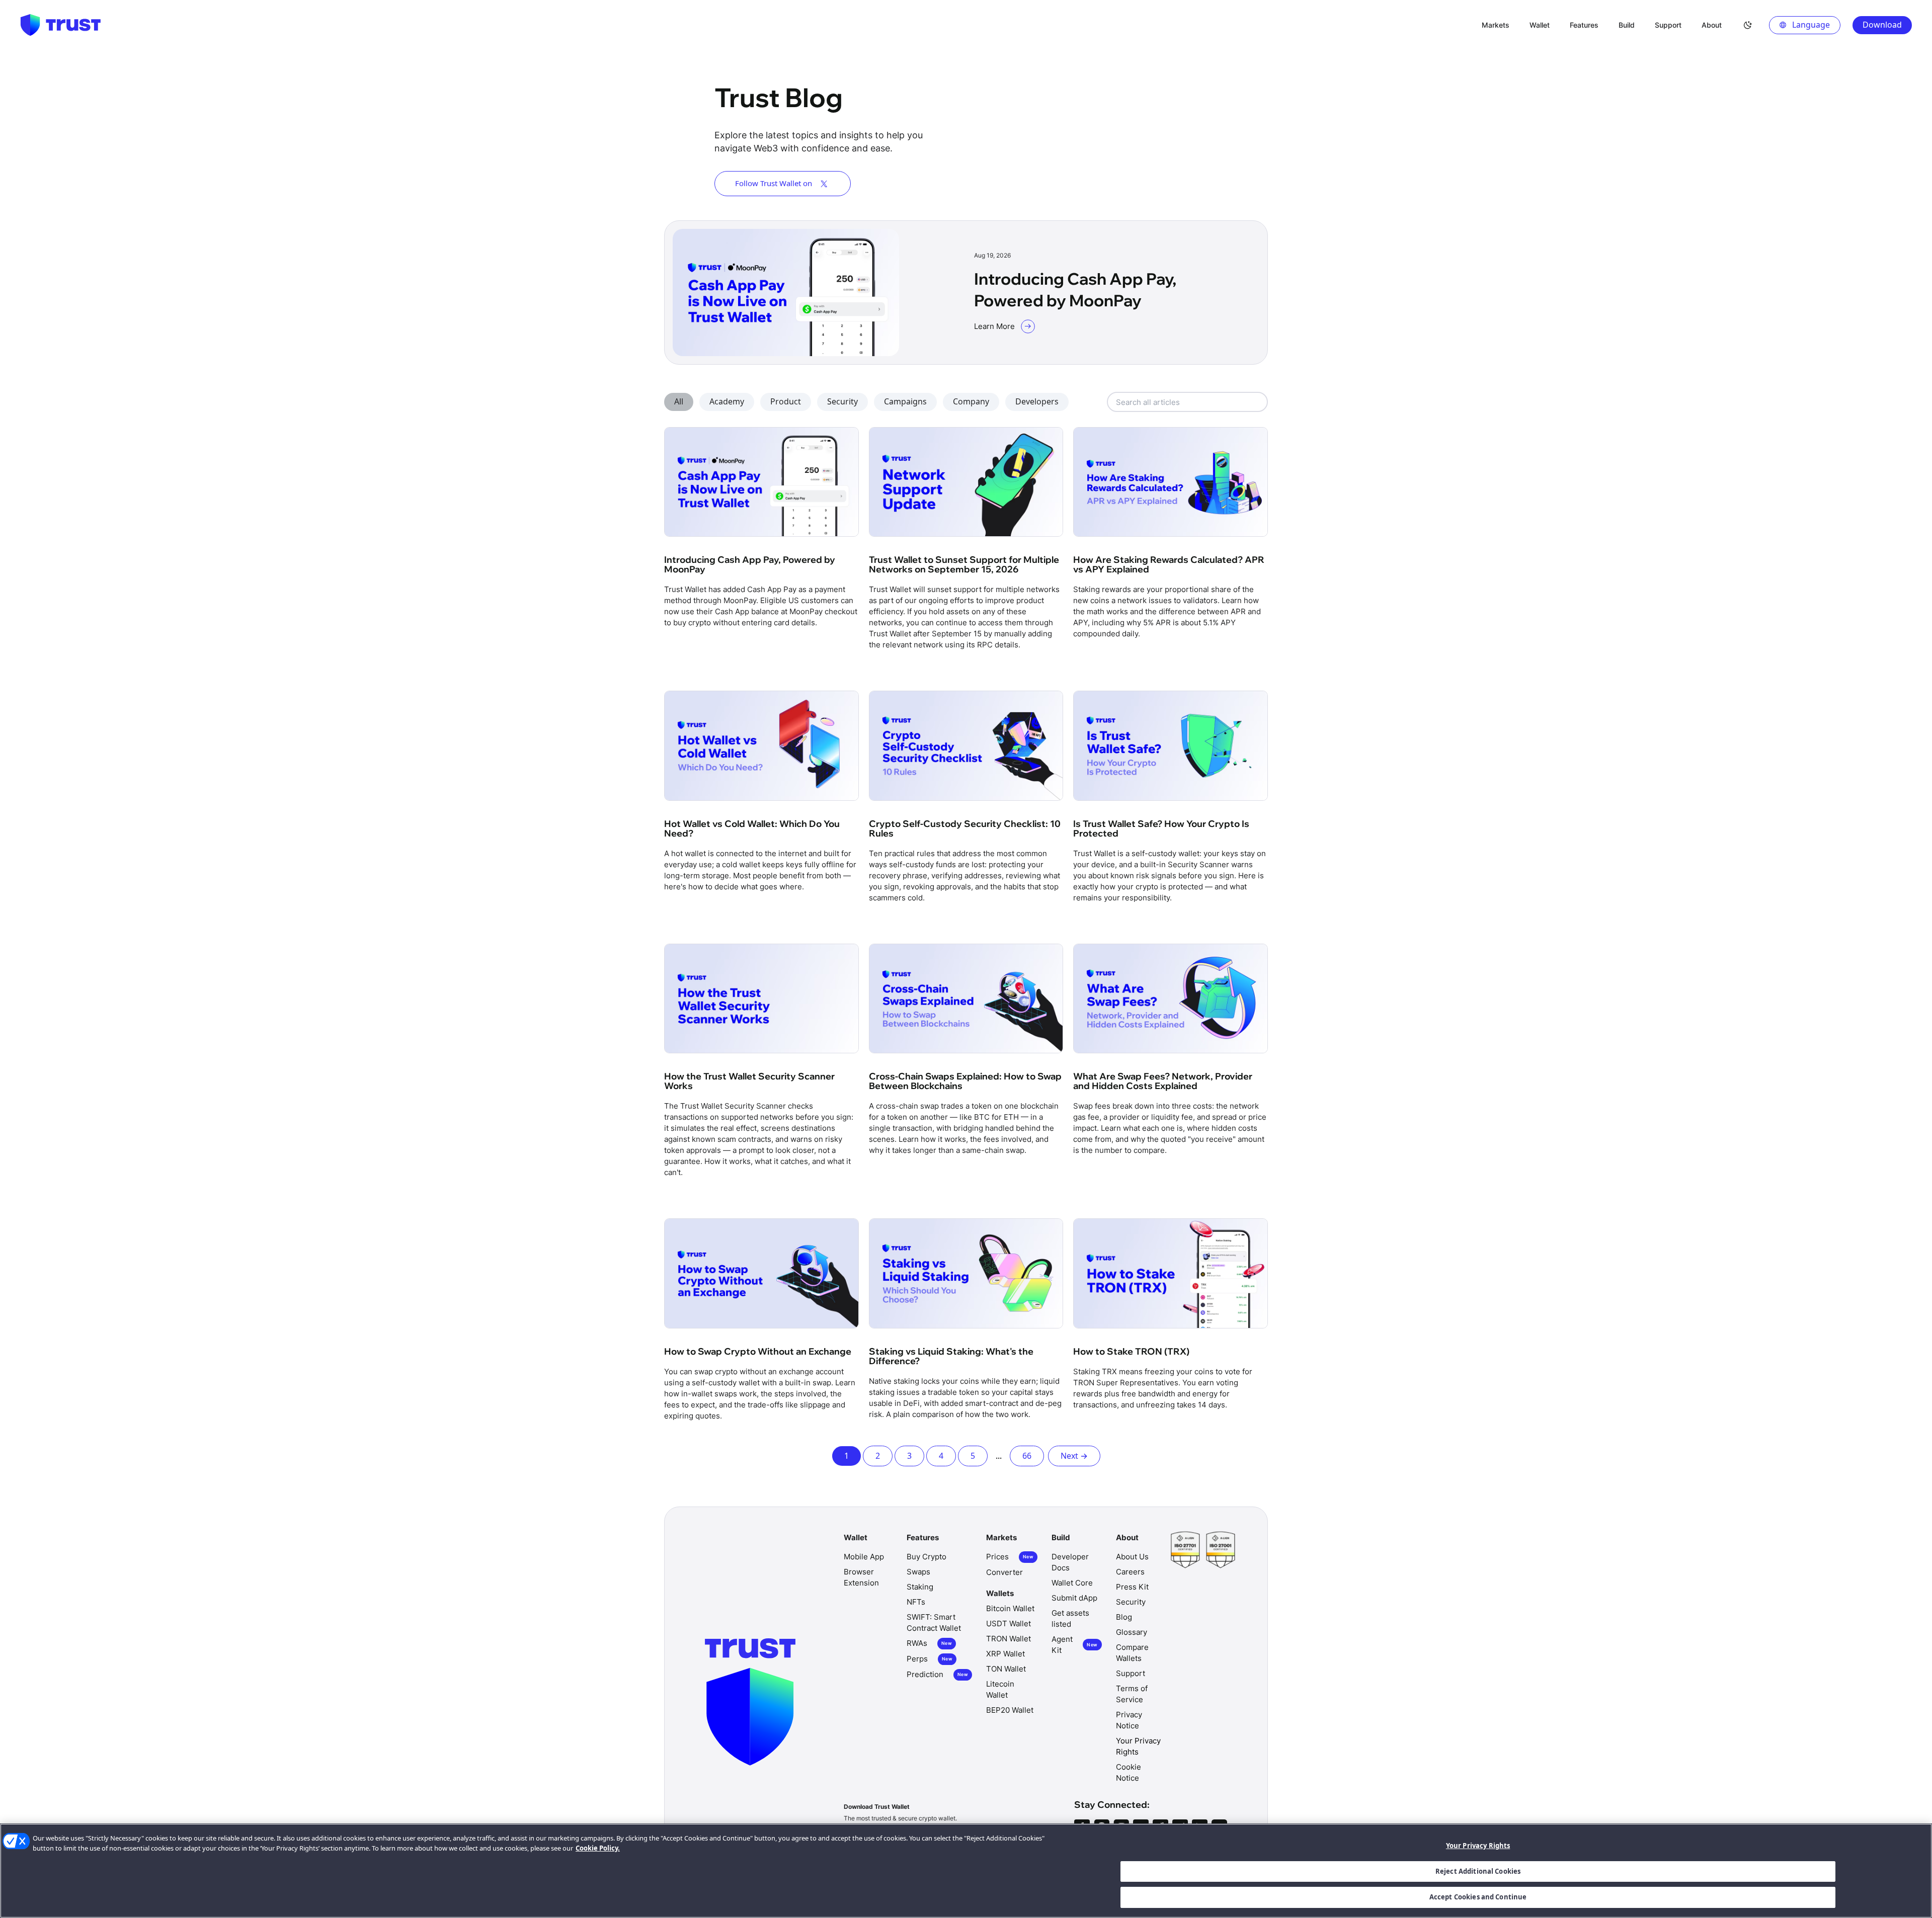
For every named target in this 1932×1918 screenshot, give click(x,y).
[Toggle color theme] (1748, 25)
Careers (1130, 1572)
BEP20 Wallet (1010, 1710)
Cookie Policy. (598, 1848)
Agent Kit (1074, 1645)
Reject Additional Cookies (1478, 1871)
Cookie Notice (1129, 1772)
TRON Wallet (1009, 1639)
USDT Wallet (1009, 1623)
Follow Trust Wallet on (774, 183)
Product (786, 401)
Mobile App (864, 1557)
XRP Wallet (1005, 1654)
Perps (930, 1659)
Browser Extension (861, 1577)
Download (1882, 25)
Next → (1074, 1456)
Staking (920, 1587)
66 (1027, 1456)
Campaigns (905, 401)
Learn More (994, 326)
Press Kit (1132, 1587)
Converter (1004, 1572)
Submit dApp (1074, 1598)
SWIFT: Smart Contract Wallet (934, 1622)
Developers (1037, 401)
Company (971, 401)
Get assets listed (1070, 1618)
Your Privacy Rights (1478, 1846)
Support (1131, 1673)
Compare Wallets (1132, 1653)
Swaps (918, 1572)
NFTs (916, 1602)
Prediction (937, 1674)
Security (842, 401)
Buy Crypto (927, 1557)
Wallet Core (1072, 1583)
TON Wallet (1006, 1669)
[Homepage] (60, 25)
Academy (727, 401)
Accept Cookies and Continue (1478, 1897)
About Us (1132, 1557)
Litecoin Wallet (1000, 1689)
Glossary (1132, 1632)
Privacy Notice (1129, 1720)
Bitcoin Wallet (1010, 1608)
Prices (1010, 1557)
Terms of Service (1132, 1694)
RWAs (929, 1643)
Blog (1124, 1617)
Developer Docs (1070, 1562)
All (679, 401)
